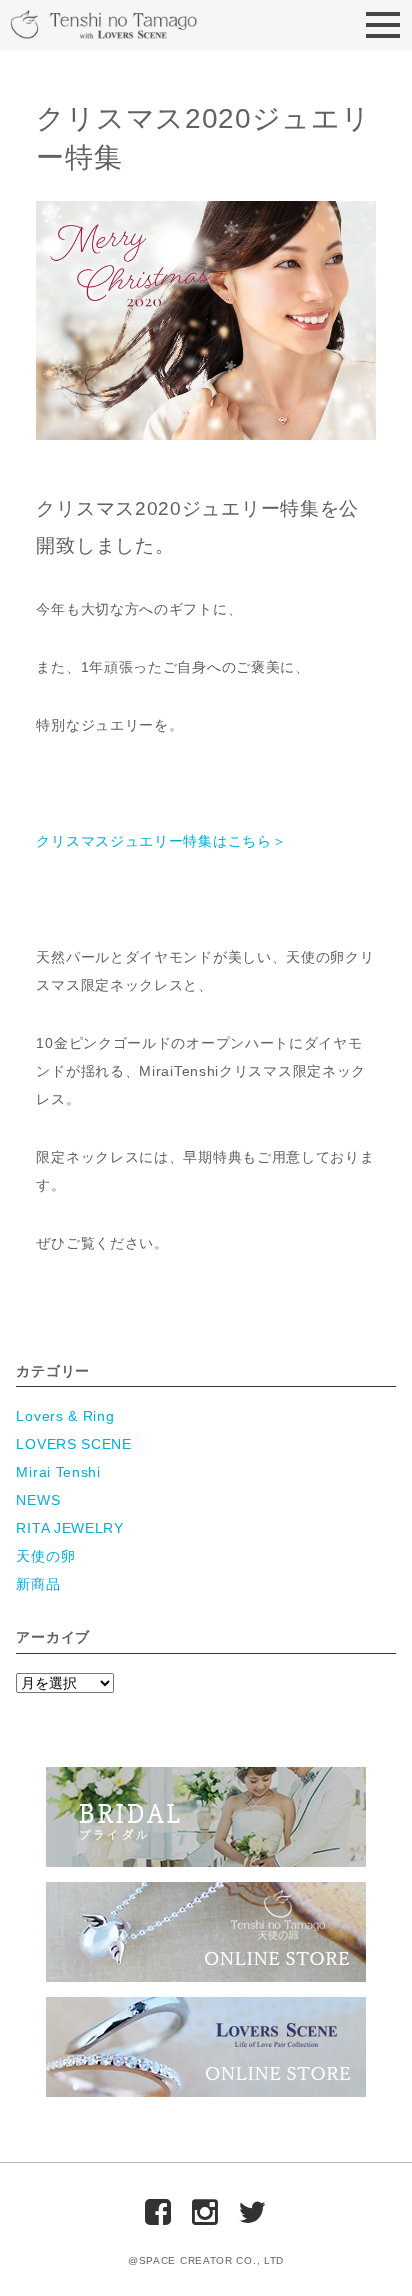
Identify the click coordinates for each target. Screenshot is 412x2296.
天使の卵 (45, 1556)
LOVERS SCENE (73, 1444)
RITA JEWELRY (69, 1528)
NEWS (38, 1500)
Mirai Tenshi (58, 1472)
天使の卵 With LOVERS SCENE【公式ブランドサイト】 (135, 26)
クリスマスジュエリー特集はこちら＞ (161, 841)
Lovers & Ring (65, 1416)
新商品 (38, 1584)
